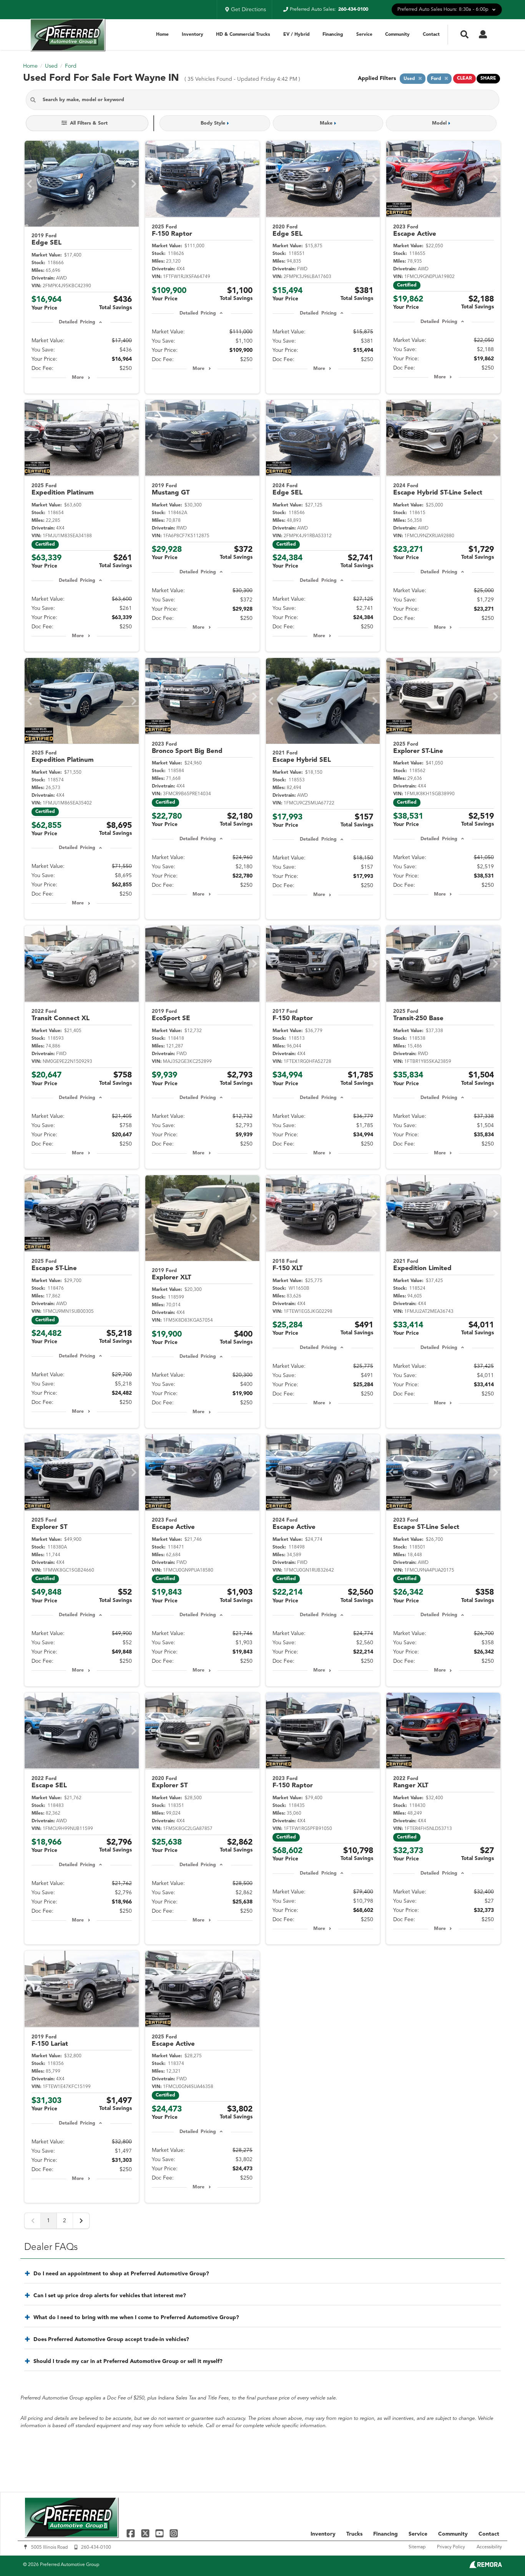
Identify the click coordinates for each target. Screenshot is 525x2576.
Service (364, 35)
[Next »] (81, 2221)
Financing (333, 35)
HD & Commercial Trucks (243, 35)
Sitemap (417, 2547)
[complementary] (502, 2553)
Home (162, 35)
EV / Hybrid (297, 35)
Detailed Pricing (77, 322)
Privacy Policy (451, 2547)
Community (397, 35)
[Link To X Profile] (146, 2533)
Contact (431, 35)
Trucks (354, 2534)
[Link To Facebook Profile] (132, 2533)
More (78, 378)
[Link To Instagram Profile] (174, 2533)
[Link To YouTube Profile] (160, 2533)
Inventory (193, 35)
